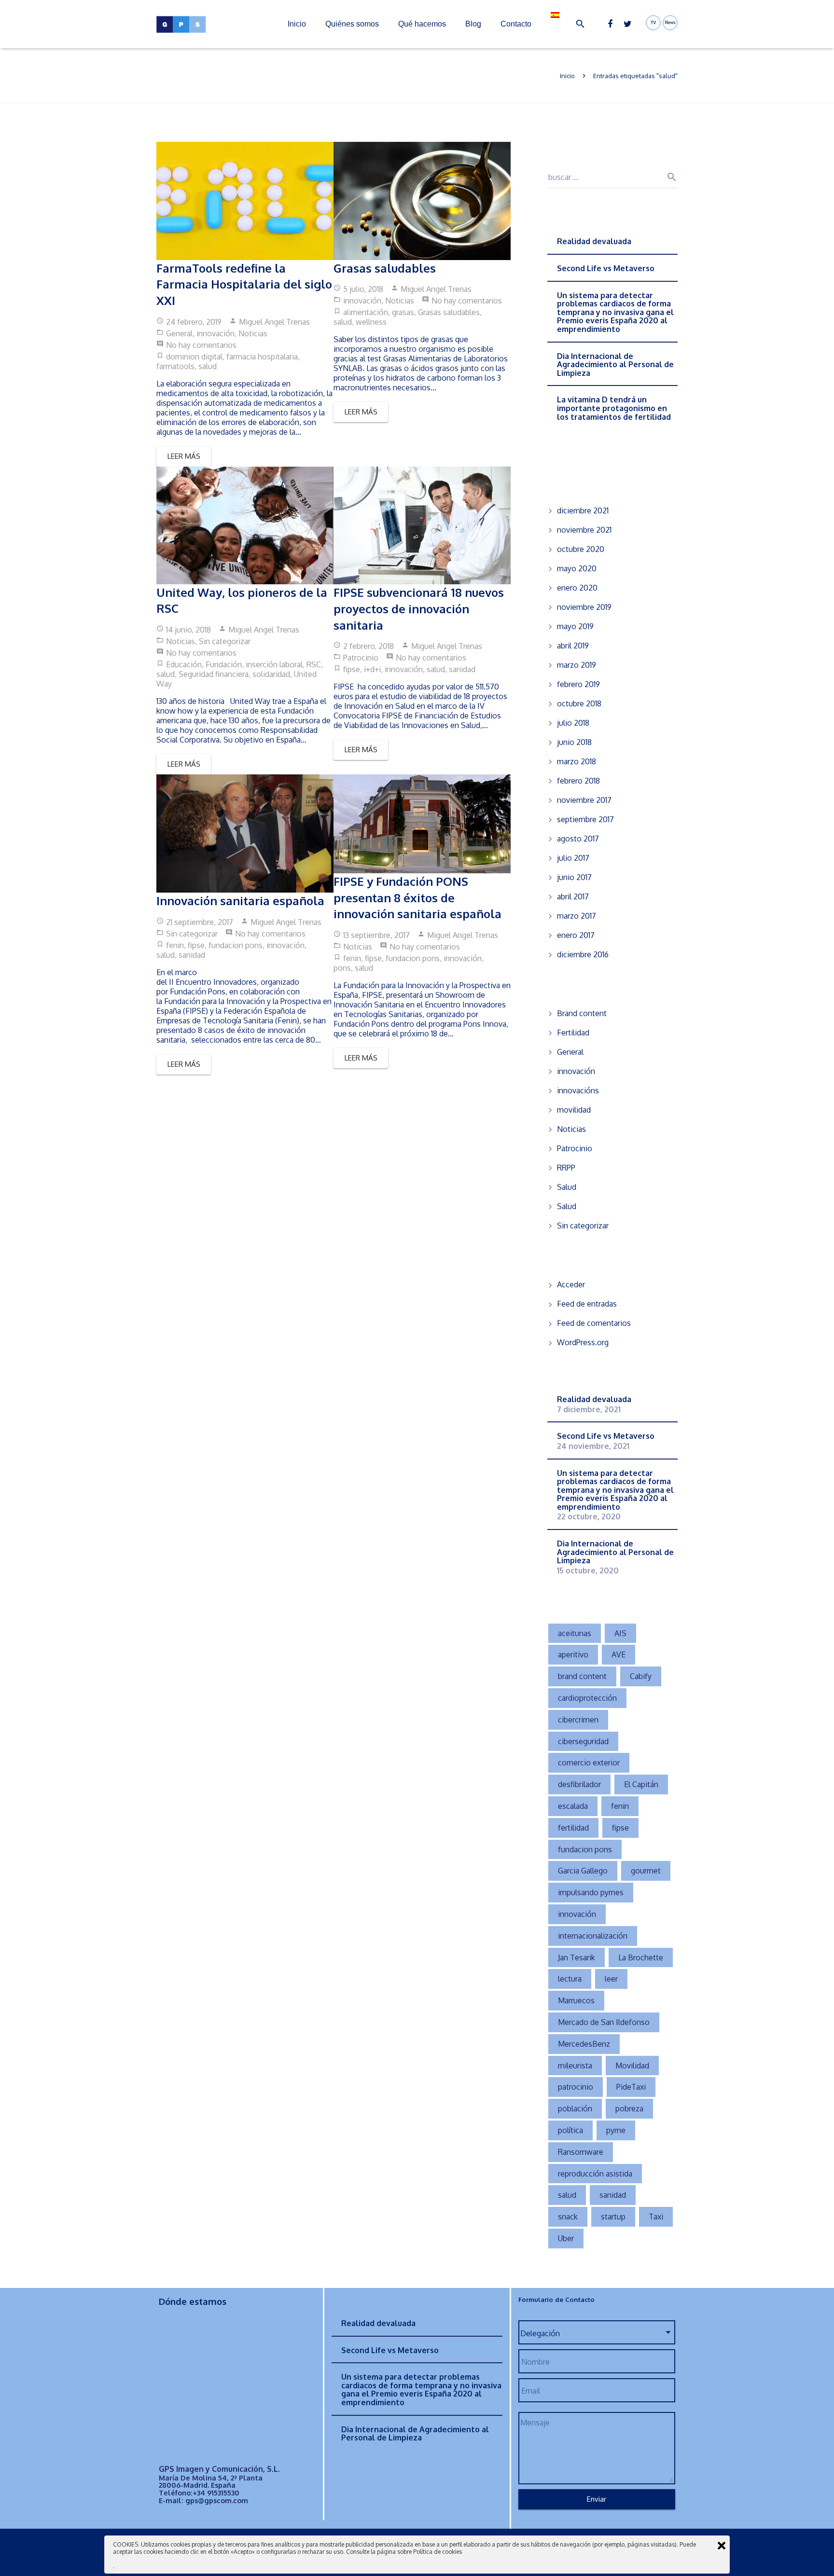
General (179, 333)
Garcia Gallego (583, 1871)
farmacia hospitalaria (262, 357)
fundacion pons (236, 945)
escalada (573, 1806)
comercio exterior (589, 1763)
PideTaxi (631, 2087)
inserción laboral (274, 664)
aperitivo (573, 1654)
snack (568, 2217)
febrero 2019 (578, 684)
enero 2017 (576, 935)
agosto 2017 (578, 839)
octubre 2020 (581, 549)
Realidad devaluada (594, 241)
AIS (620, 1633)
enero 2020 (577, 588)
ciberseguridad (583, 1741)
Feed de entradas (587, 1304)
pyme (616, 2130)
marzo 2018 (577, 761)
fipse (352, 669)
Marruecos (576, 2000)
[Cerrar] (722, 2546)
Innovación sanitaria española (240, 901)
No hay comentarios (201, 345)
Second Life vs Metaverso (606, 268)
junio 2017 (574, 877)
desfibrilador (579, 1784)
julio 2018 (573, 723)
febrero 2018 (578, 781)
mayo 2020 (577, 568)
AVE (619, 1654)
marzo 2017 (577, 916)
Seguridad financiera (214, 674)
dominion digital (194, 357)
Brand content (582, 1013)
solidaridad (271, 674)
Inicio (567, 76)
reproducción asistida (595, 2174)
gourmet (646, 1871)
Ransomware (581, 2152)
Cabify (641, 1676)
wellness (371, 322)
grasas (403, 312)
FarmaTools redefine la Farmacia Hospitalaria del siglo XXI (244, 284)
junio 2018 (574, 742)
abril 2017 (573, 896)
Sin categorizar (225, 641)
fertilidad (573, 1828)
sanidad (462, 669)
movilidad (574, 1110)
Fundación (224, 664)
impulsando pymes (591, 1892)
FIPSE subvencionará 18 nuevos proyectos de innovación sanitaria (419, 608)
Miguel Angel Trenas (274, 322)
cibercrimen (578, 1720)
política (570, 2130)
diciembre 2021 (583, 510)
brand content (582, 1676)
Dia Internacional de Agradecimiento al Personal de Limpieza (615, 365)
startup (613, 2217)
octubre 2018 (579, 703)
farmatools (175, 366)
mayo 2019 (575, 626)
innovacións (578, 1090)
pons (342, 968)
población (575, 2108)
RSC (314, 664)
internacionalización (593, 1936)
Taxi (656, 2217)
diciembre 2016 (583, 954)
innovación (215, 333)
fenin (175, 945)
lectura (570, 1979)
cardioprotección (587, 1698)
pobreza (629, 2108)
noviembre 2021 (584, 530)
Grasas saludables (385, 268)
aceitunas (575, 1633)
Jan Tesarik (577, 1957)
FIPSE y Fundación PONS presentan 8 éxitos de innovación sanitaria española (417, 897)
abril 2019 (573, 646)
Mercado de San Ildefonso (604, 2022)
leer (611, 1979)
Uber (566, 2238)
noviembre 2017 (584, 800)
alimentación (366, 312)
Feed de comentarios (594, 1323)
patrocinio (576, 2087)
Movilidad (632, 2066)
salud (208, 366)
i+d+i (372, 669)
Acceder (571, 1284)
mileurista (575, 2066)
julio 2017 (573, 858)
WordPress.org (583, 1342)
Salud (567, 1187)
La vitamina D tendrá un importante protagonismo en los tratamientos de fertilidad (615, 408)
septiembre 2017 (585, 819)
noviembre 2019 (584, 607)
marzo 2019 (577, 665)
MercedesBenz (584, 2044)
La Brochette (641, 1957)
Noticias (253, 333)
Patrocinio (361, 658)
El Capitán (641, 1784)
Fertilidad (573, 1033)
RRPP (566, 1168)
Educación (184, 664)
